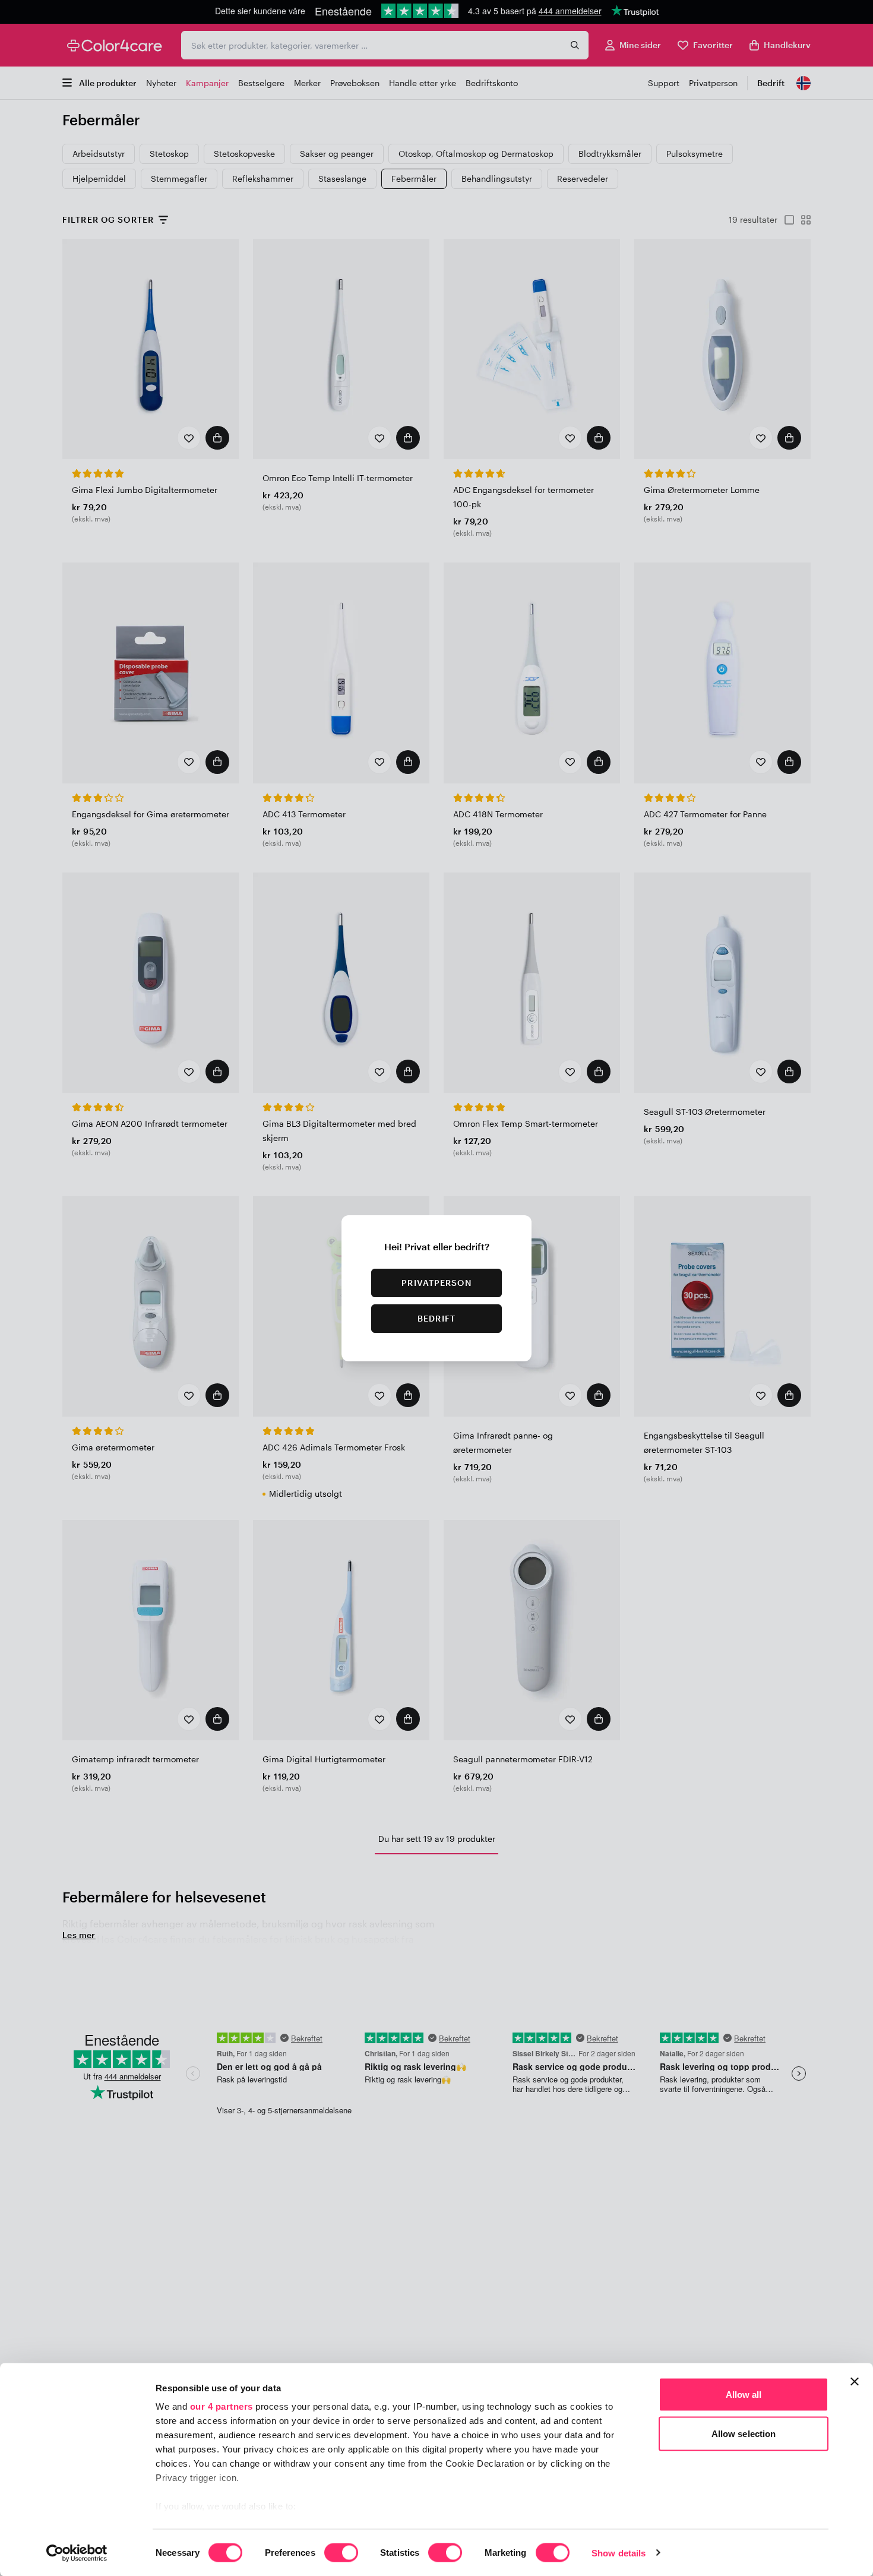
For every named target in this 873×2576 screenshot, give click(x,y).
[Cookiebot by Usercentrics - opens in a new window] (77, 2553)
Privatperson (436, 1283)
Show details (619, 2553)
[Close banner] (855, 2382)
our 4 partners (222, 2406)
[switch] (341, 2553)
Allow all (744, 2395)
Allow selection (744, 2433)
